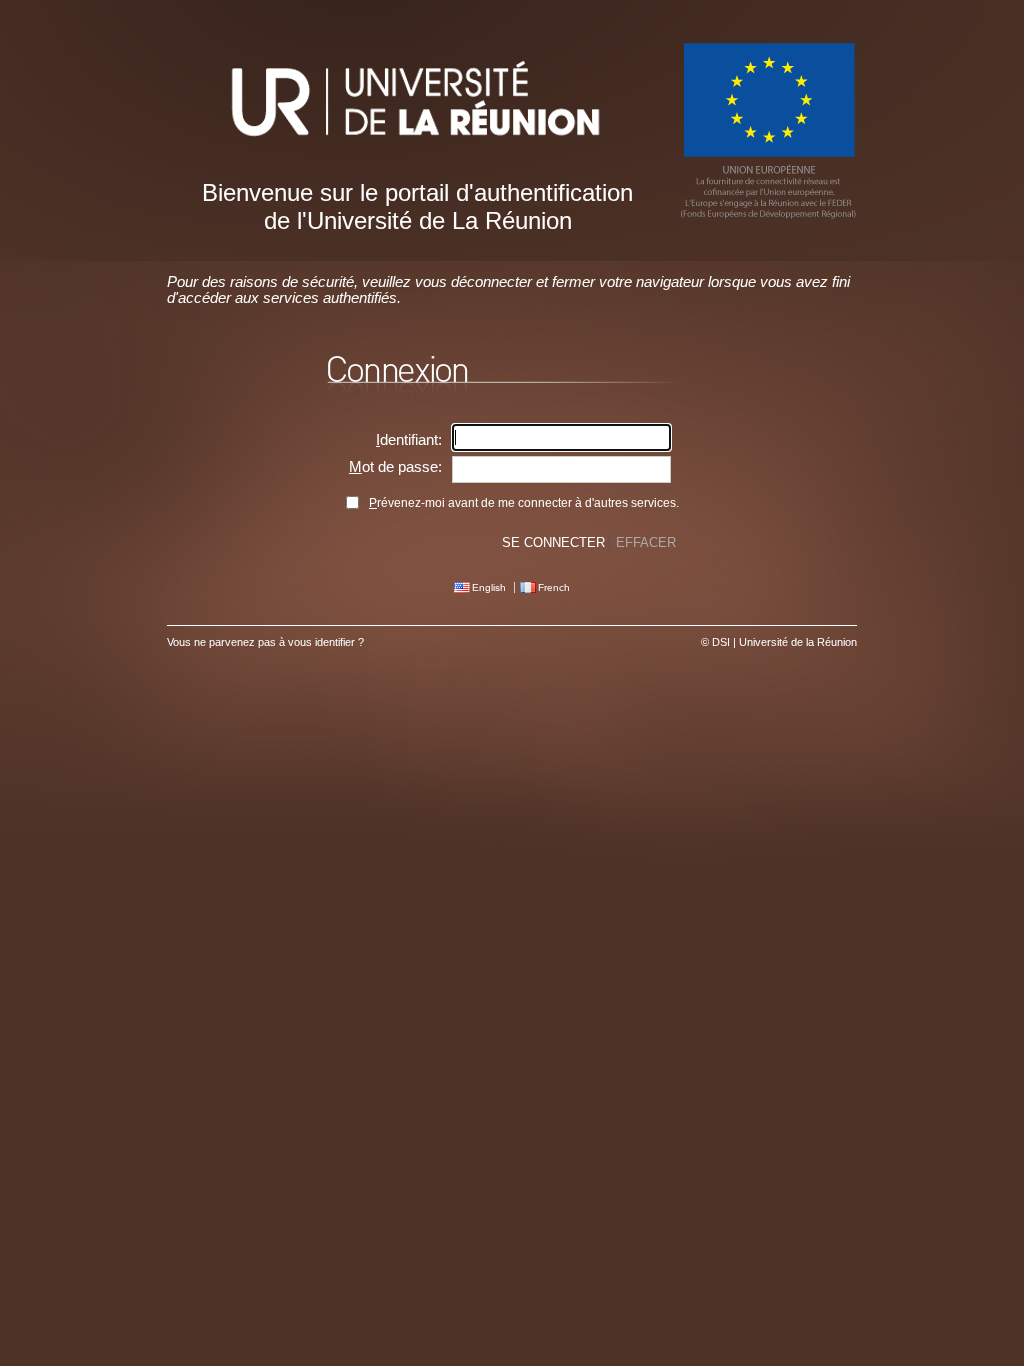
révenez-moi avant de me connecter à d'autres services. (524, 503)
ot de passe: (395, 467)
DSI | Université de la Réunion (784, 642)
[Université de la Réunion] (417, 157)
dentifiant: (409, 440)
